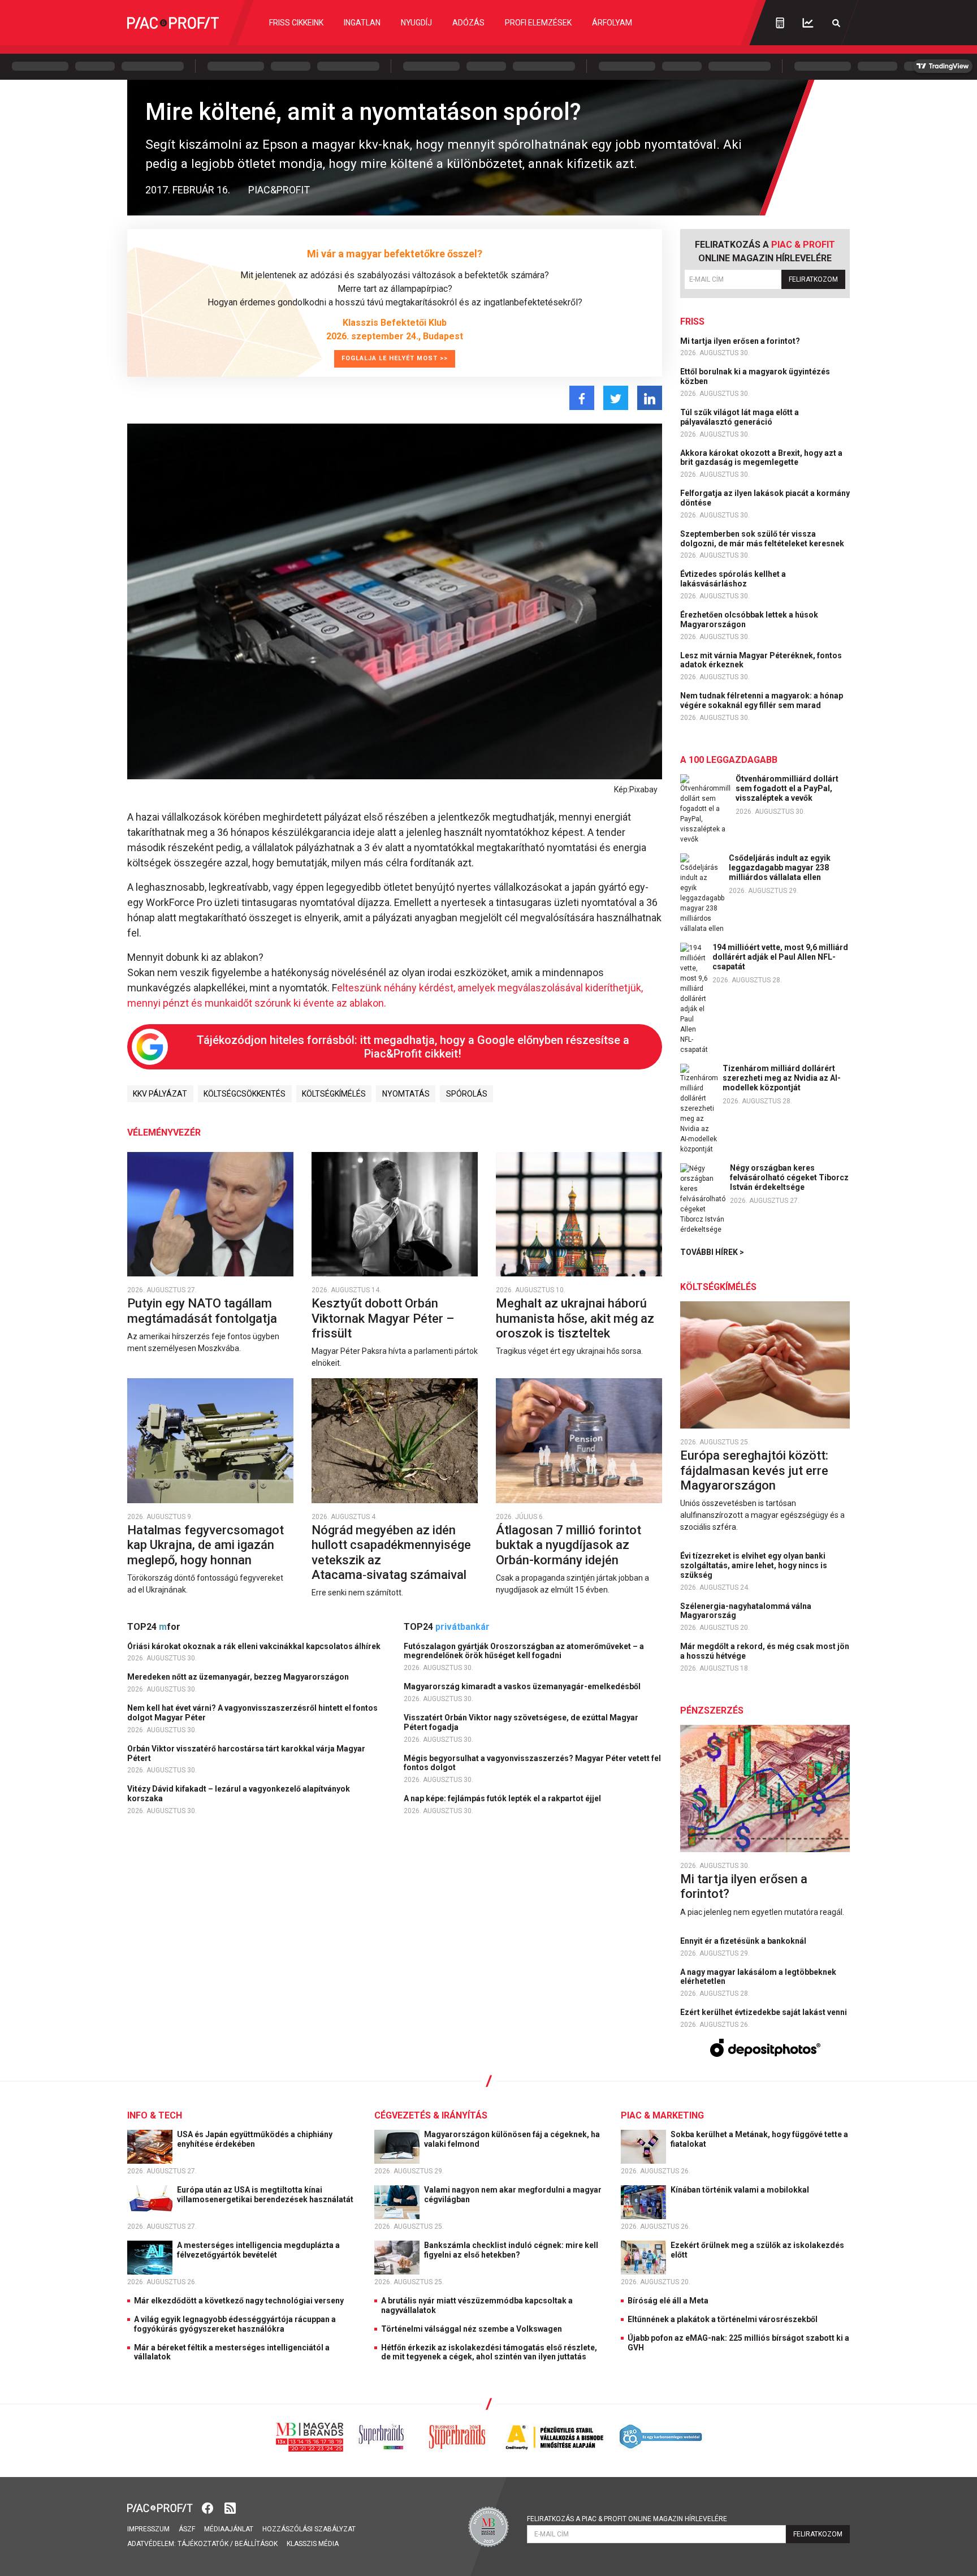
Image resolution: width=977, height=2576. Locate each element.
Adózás (468, 23)
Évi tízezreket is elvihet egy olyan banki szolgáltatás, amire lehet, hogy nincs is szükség (754, 1565)
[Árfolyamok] (808, 23)
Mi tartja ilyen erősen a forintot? (741, 341)
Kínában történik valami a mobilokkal (741, 2190)
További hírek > (712, 1252)
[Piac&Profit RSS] (230, 2507)
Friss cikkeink (296, 23)
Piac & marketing (662, 2115)
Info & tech (155, 2115)
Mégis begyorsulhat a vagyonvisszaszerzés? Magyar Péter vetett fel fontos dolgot (532, 1763)
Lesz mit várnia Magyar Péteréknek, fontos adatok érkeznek (761, 660)
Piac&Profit (279, 190)
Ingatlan (362, 23)
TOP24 (154, 1627)
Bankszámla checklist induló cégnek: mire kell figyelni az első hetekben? (511, 2250)
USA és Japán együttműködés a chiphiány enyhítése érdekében (255, 2139)
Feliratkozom (813, 279)
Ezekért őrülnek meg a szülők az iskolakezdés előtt (757, 2250)
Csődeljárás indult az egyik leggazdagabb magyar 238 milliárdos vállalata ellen (780, 868)
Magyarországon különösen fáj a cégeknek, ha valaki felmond (512, 2139)
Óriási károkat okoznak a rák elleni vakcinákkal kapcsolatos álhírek (255, 1646)
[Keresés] (836, 23)
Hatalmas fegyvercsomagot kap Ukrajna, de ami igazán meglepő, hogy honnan (206, 1545)
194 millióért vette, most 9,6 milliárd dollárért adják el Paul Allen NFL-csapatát (780, 957)
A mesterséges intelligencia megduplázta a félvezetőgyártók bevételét (258, 2250)
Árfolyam (612, 23)
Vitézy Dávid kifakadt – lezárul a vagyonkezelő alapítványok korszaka (239, 1794)
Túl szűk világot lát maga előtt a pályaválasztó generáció (740, 417)
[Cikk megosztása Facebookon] (582, 398)
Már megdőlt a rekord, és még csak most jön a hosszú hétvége (765, 1651)
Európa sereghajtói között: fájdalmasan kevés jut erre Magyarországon (754, 1470)
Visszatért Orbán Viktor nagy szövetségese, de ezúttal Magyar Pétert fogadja (521, 1722)
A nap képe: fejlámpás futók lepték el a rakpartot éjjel (503, 1798)
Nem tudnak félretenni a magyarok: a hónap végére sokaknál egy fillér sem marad (762, 700)
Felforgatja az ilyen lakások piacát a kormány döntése (765, 498)
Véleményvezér (164, 1132)
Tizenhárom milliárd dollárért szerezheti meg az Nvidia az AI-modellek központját (782, 1078)
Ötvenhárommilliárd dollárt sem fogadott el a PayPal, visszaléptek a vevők (787, 788)
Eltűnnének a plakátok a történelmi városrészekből (723, 2319)
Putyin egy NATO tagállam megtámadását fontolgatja (204, 1311)
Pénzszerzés (712, 1710)
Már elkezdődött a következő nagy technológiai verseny (239, 2301)
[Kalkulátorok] (780, 23)
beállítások (256, 2544)
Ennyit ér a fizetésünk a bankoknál (744, 1941)
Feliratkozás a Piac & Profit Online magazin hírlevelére (627, 2519)
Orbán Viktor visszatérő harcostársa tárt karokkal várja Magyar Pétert (246, 1753)
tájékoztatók (203, 2544)
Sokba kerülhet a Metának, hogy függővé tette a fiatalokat (759, 2139)
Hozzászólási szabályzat (309, 2529)
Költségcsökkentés (245, 1094)
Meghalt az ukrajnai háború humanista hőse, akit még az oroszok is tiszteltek (575, 1318)
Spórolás (467, 1094)
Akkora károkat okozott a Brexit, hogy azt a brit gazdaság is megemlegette (761, 458)
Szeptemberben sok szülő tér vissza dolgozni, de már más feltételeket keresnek (763, 539)
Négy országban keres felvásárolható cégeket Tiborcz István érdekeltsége (789, 1177)
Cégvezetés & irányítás (431, 2115)
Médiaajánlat (229, 2529)
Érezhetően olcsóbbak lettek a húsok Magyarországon (749, 620)
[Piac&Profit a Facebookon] (209, 2507)
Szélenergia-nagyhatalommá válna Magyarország (746, 1611)
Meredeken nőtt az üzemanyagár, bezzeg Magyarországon (239, 1677)
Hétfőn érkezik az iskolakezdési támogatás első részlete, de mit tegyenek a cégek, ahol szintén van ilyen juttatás (489, 2352)
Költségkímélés (334, 1094)
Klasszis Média (313, 2544)
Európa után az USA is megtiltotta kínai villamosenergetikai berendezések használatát (266, 2195)
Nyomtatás (406, 1094)
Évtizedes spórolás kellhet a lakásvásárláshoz (733, 579)
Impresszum (148, 2529)
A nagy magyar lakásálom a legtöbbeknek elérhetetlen (758, 1977)
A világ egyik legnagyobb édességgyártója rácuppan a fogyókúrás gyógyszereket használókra (235, 2324)
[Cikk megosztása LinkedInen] (650, 398)
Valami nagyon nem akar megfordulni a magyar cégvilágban (513, 2195)
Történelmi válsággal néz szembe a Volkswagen (472, 2329)
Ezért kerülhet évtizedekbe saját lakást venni (764, 2012)
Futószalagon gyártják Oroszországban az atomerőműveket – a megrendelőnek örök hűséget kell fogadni (524, 1651)
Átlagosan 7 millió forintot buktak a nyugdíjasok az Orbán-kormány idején (569, 1545)
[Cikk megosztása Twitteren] (616, 398)
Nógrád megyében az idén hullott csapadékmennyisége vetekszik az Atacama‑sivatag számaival (391, 1552)
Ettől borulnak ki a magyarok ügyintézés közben (755, 376)
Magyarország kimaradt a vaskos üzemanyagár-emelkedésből (523, 1686)
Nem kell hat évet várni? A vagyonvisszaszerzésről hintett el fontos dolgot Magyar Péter (252, 1713)
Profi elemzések (538, 23)
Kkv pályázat (160, 1094)
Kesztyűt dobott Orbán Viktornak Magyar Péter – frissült (383, 1318)
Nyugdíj (416, 23)
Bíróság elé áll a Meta (668, 2301)
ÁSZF (187, 2529)
